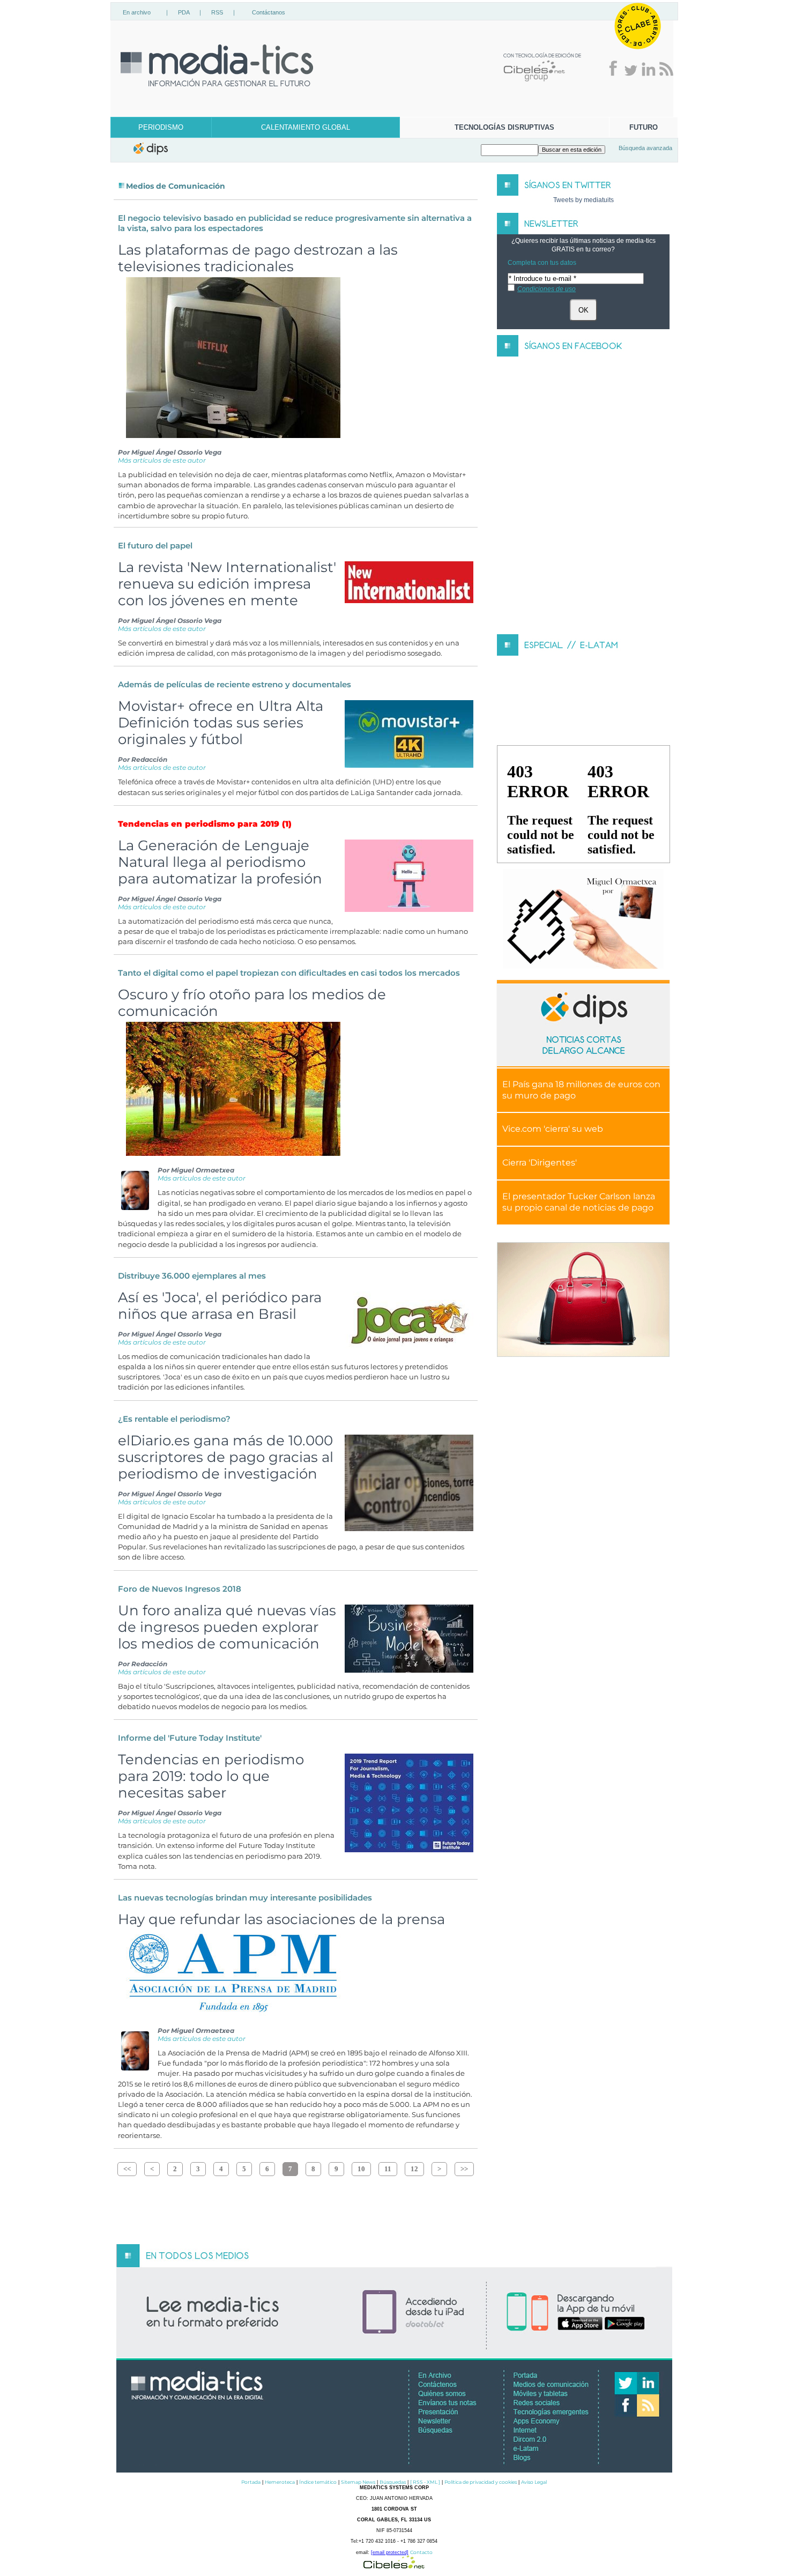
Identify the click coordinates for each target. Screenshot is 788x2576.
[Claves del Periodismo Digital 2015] (583, 919)
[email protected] (390, 2552)
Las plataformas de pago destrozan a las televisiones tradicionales (258, 258)
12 (414, 2169)
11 (388, 2169)
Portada (251, 2482)
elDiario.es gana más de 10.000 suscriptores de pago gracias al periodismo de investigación (226, 1457)
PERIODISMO (161, 127)
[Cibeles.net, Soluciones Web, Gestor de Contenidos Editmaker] (394, 2566)
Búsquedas (393, 2482)
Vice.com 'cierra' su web (553, 1129)
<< (127, 2169)
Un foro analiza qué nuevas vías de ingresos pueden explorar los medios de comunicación (227, 1627)
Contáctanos (269, 12)
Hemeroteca (280, 2482)
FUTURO (644, 127)
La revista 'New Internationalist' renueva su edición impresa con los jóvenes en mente (227, 584)
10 (361, 2169)
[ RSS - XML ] (425, 2482)
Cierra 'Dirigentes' (540, 1163)
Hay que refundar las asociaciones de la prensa (281, 1919)
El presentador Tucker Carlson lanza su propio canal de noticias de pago (579, 1202)
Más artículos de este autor (162, 460)
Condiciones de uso (547, 289)
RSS (217, 12)
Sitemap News (358, 2482)
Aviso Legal (534, 2482)
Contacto (421, 2552)
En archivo (137, 12)
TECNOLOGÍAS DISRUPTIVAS (504, 127)
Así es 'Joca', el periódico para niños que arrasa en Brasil (220, 1305)
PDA (184, 12)
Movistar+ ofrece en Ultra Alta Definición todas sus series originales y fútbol (221, 722)
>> (464, 2169)
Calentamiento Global (306, 127)
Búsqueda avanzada (645, 148)
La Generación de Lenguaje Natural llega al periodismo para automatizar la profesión (220, 862)
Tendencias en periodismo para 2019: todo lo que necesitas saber (211, 1776)
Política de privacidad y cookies (481, 2482)
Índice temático (318, 2482)
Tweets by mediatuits (583, 200)
